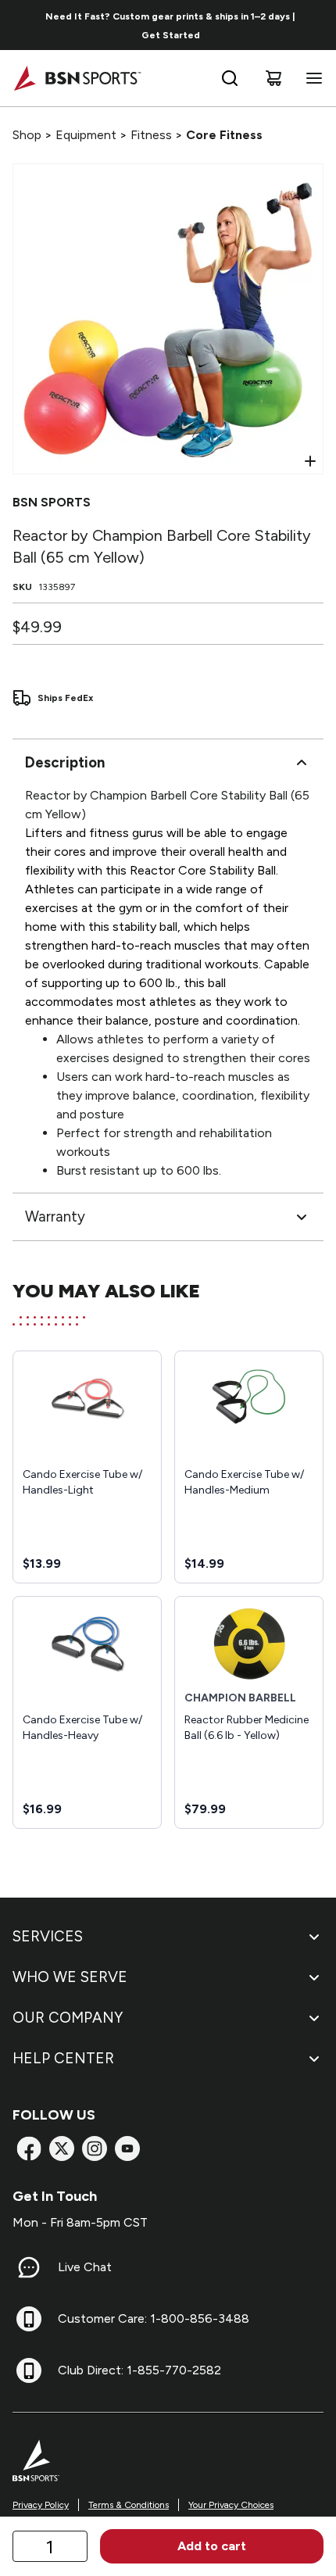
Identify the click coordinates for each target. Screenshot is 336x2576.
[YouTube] (127, 2148)
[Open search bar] (230, 78)
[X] (62, 2148)
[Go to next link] (319, 25)
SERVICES (48, 1936)
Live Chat (85, 2267)
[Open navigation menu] (311, 78)
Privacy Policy (41, 2505)
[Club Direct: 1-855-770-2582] (29, 2370)
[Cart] (273, 78)
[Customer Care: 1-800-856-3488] (29, 2319)
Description (65, 762)
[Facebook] (29, 2148)
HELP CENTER (63, 2058)
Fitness (151, 135)
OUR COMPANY (68, 2018)
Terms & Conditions (129, 2505)
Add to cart (212, 2546)
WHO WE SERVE (70, 1977)
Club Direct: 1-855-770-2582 (139, 2370)
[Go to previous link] (22, 25)
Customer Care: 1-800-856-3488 (154, 2318)
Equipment (86, 135)
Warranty (55, 1216)
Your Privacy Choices (231, 2505)
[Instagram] (95, 2148)
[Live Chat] (29, 2267)
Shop (27, 135)
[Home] (77, 78)
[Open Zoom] (310, 461)
